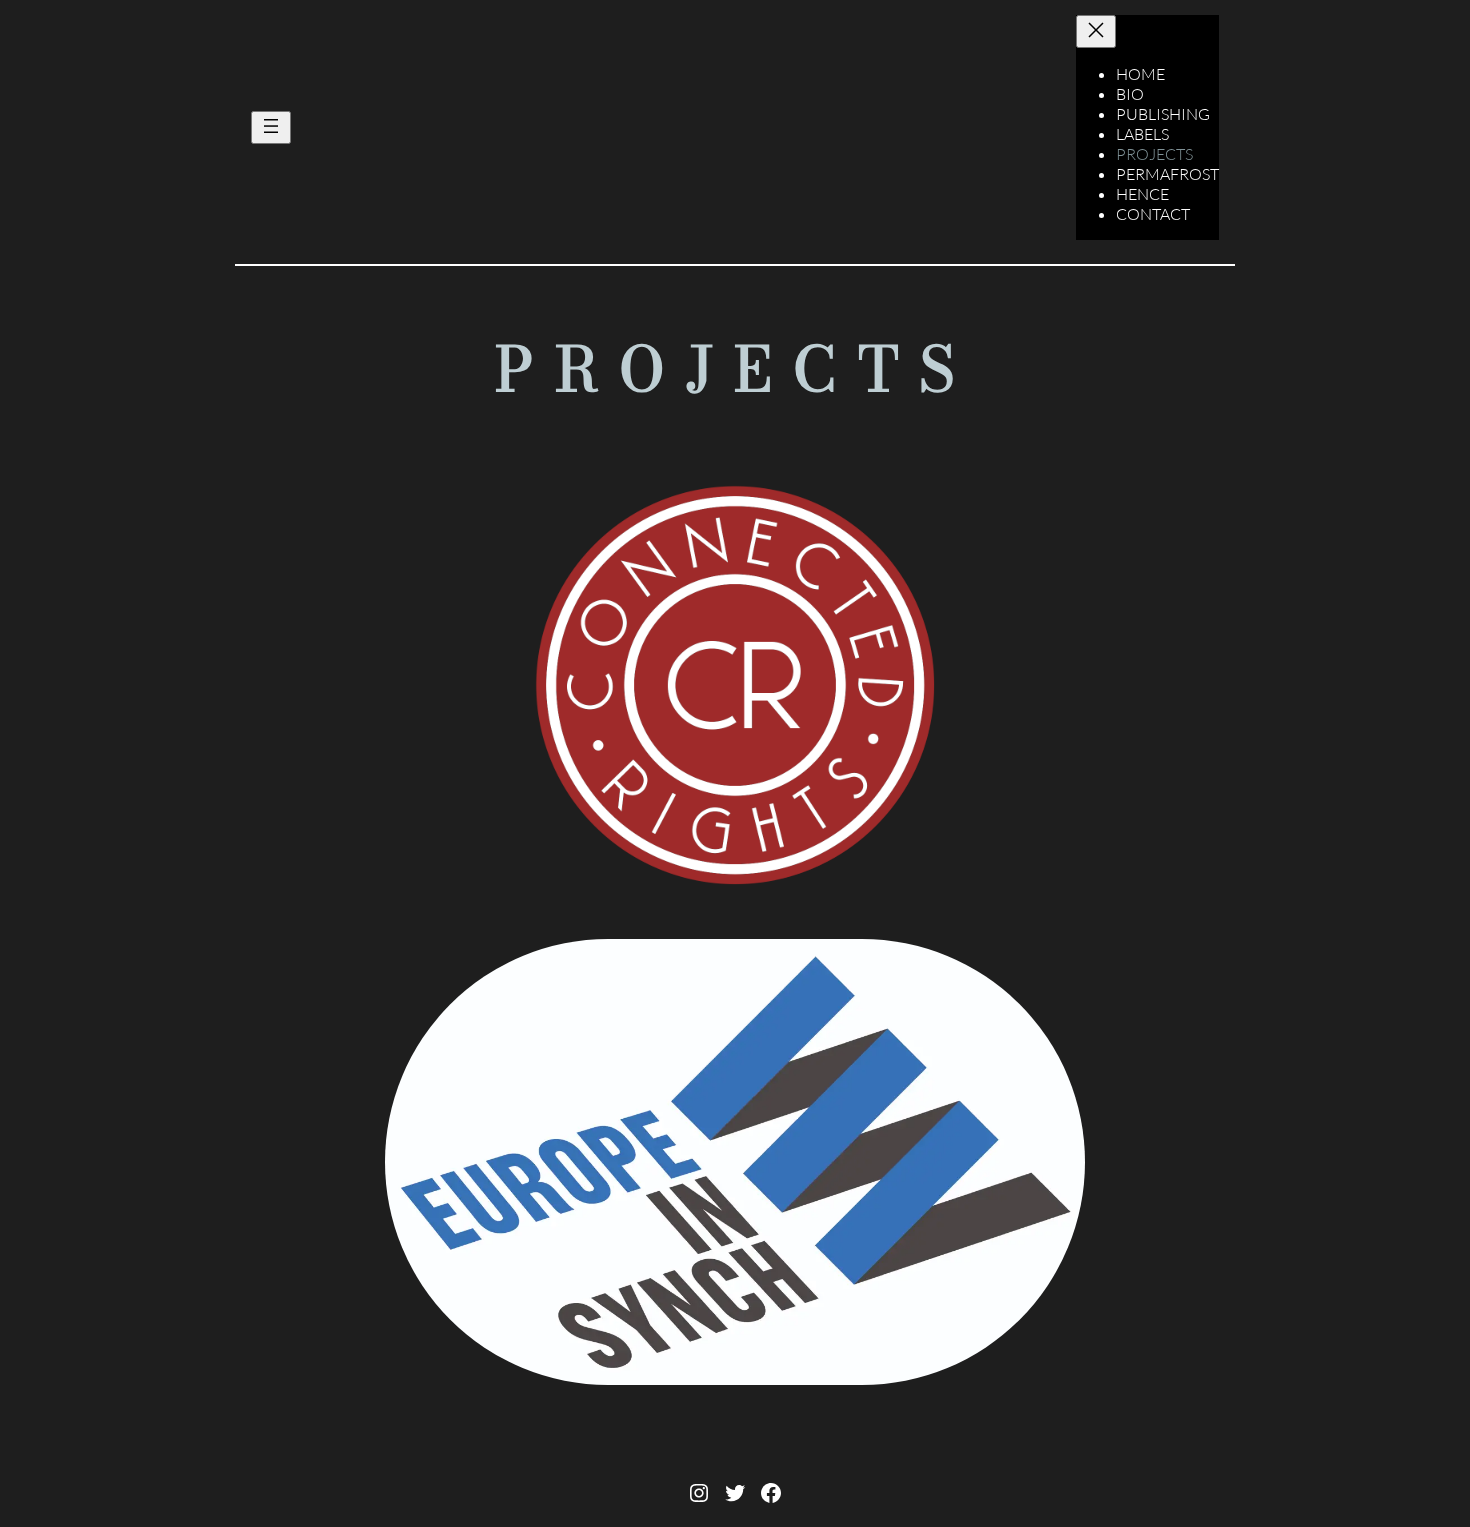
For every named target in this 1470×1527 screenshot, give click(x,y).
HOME (1140, 74)
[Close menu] (1096, 31)
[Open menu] (271, 127)
